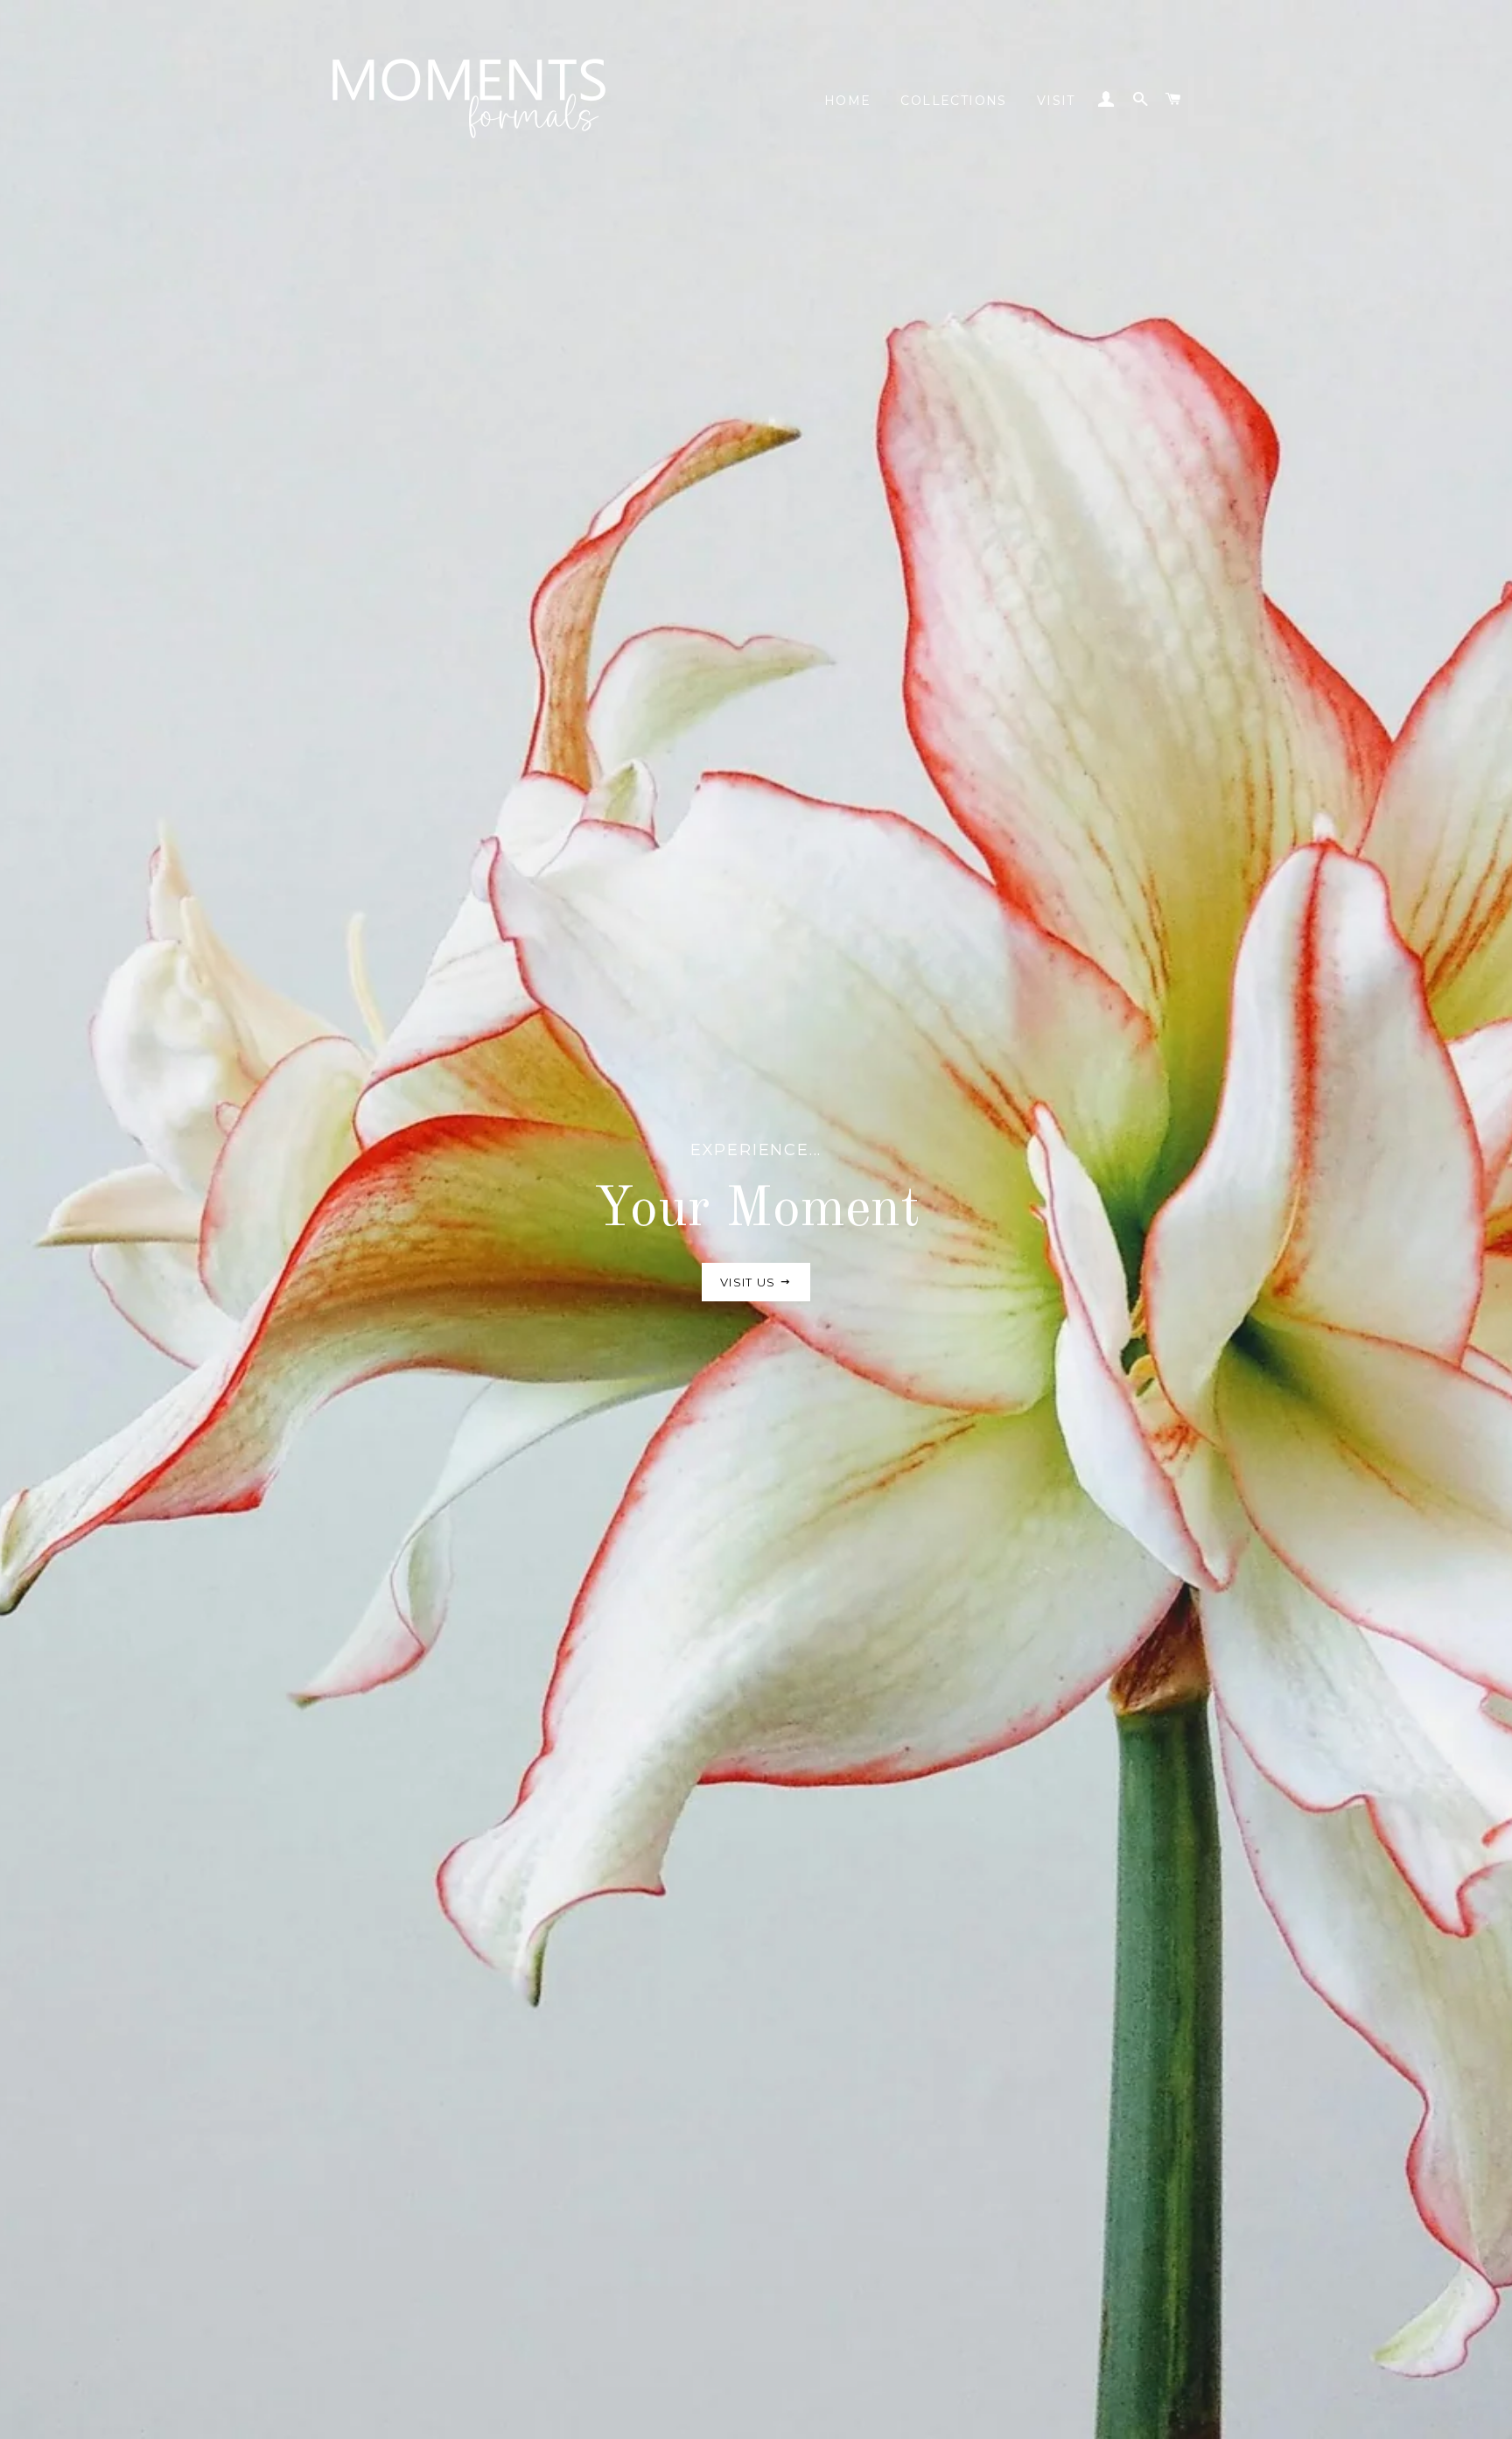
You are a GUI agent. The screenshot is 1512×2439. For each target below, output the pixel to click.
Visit (1056, 101)
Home (848, 101)
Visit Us (750, 1282)
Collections (953, 101)
